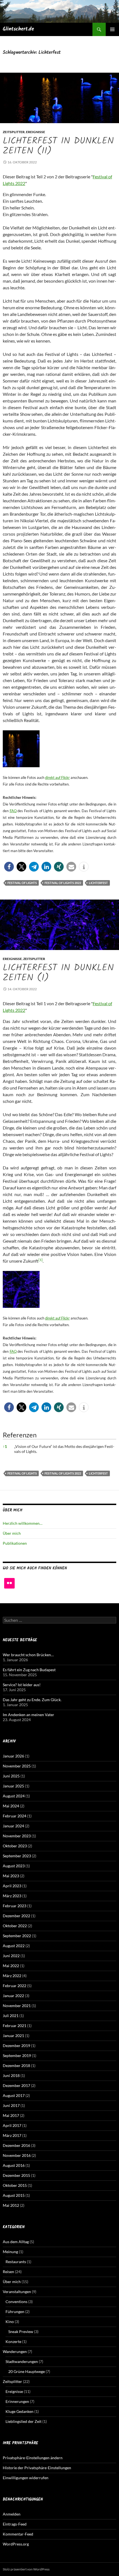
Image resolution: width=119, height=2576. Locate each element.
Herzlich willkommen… (23, 1523)
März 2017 (12, 2135)
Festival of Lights (22, 883)
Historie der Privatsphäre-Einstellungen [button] (37, 2468)
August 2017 (14, 2095)
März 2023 (12, 1896)
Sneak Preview (21, 2331)
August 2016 (14, 2165)
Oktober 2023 (15, 1846)
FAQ (13, 811)
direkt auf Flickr (57, 777)
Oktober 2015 (15, 2185)
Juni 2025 (11, 1776)
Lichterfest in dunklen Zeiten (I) (58, 973)
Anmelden (12, 2514)
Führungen (15, 2312)
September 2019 (17, 2056)
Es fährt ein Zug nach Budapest (29, 1670)
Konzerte (13, 2341)
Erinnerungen (17, 2401)
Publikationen (15, 1543)
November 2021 (17, 2006)
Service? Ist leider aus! (22, 1685)
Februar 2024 (15, 1816)
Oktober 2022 (15, 1926)
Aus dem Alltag (16, 2242)
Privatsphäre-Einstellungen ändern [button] (33, 2458)
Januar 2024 (13, 1826)
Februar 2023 (15, 1906)
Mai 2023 (11, 1876)
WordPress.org (16, 2544)
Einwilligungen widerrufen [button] (26, 2478)
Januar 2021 (13, 2036)
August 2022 (14, 1946)
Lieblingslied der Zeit (24, 2421)
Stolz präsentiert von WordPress (26, 2569)
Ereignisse (36, 132)
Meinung (10, 2252)
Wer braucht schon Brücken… (28, 1655)
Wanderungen (15, 2351)
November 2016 (17, 2155)
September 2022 (17, 1936)
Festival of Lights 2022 (63, 883)
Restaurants (16, 2262)
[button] (9, 867)
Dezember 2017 (16, 2085)
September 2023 (17, 1856)
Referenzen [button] (20, 1435)
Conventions (16, 2302)
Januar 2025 (13, 1786)
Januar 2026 (13, 1756)
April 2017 (12, 2125)
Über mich (12, 1533)
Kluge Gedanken (20, 2411)
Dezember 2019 (16, 2046)
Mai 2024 (11, 1806)
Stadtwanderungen (22, 2361)
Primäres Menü (112, 29)
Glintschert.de (18, 29)
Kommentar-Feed (18, 2534)
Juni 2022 (11, 1956)
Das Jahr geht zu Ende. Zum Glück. (32, 1700)
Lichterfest (98, 883)
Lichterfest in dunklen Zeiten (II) (58, 146)
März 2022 (12, 1976)
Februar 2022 (15, 1986)
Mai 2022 (11, 1966)
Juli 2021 (11, 2016)
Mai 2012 (11, 2205)
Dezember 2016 (16, 2145)
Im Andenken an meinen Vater (29, 1715)
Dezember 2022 (16, 1916)
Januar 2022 (13, 1996)
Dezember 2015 (16, 2175)
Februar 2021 (15, 2026)
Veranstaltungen (17, 2292)
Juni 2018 (11, 2075)
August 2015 (14, 2195)
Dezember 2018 (16, 2065)
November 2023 (17, 1836)
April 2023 (12, 1886)
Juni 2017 (11, 2105)
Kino (10, 2322)
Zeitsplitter (14, 132)
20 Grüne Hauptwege (27, 2371)
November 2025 (17, 1766)
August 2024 (14, 1796)
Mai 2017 (11, 2115)
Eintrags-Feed (15, 2524)
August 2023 (14, 1866)
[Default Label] (9, 1583)
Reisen (8, 2272)
